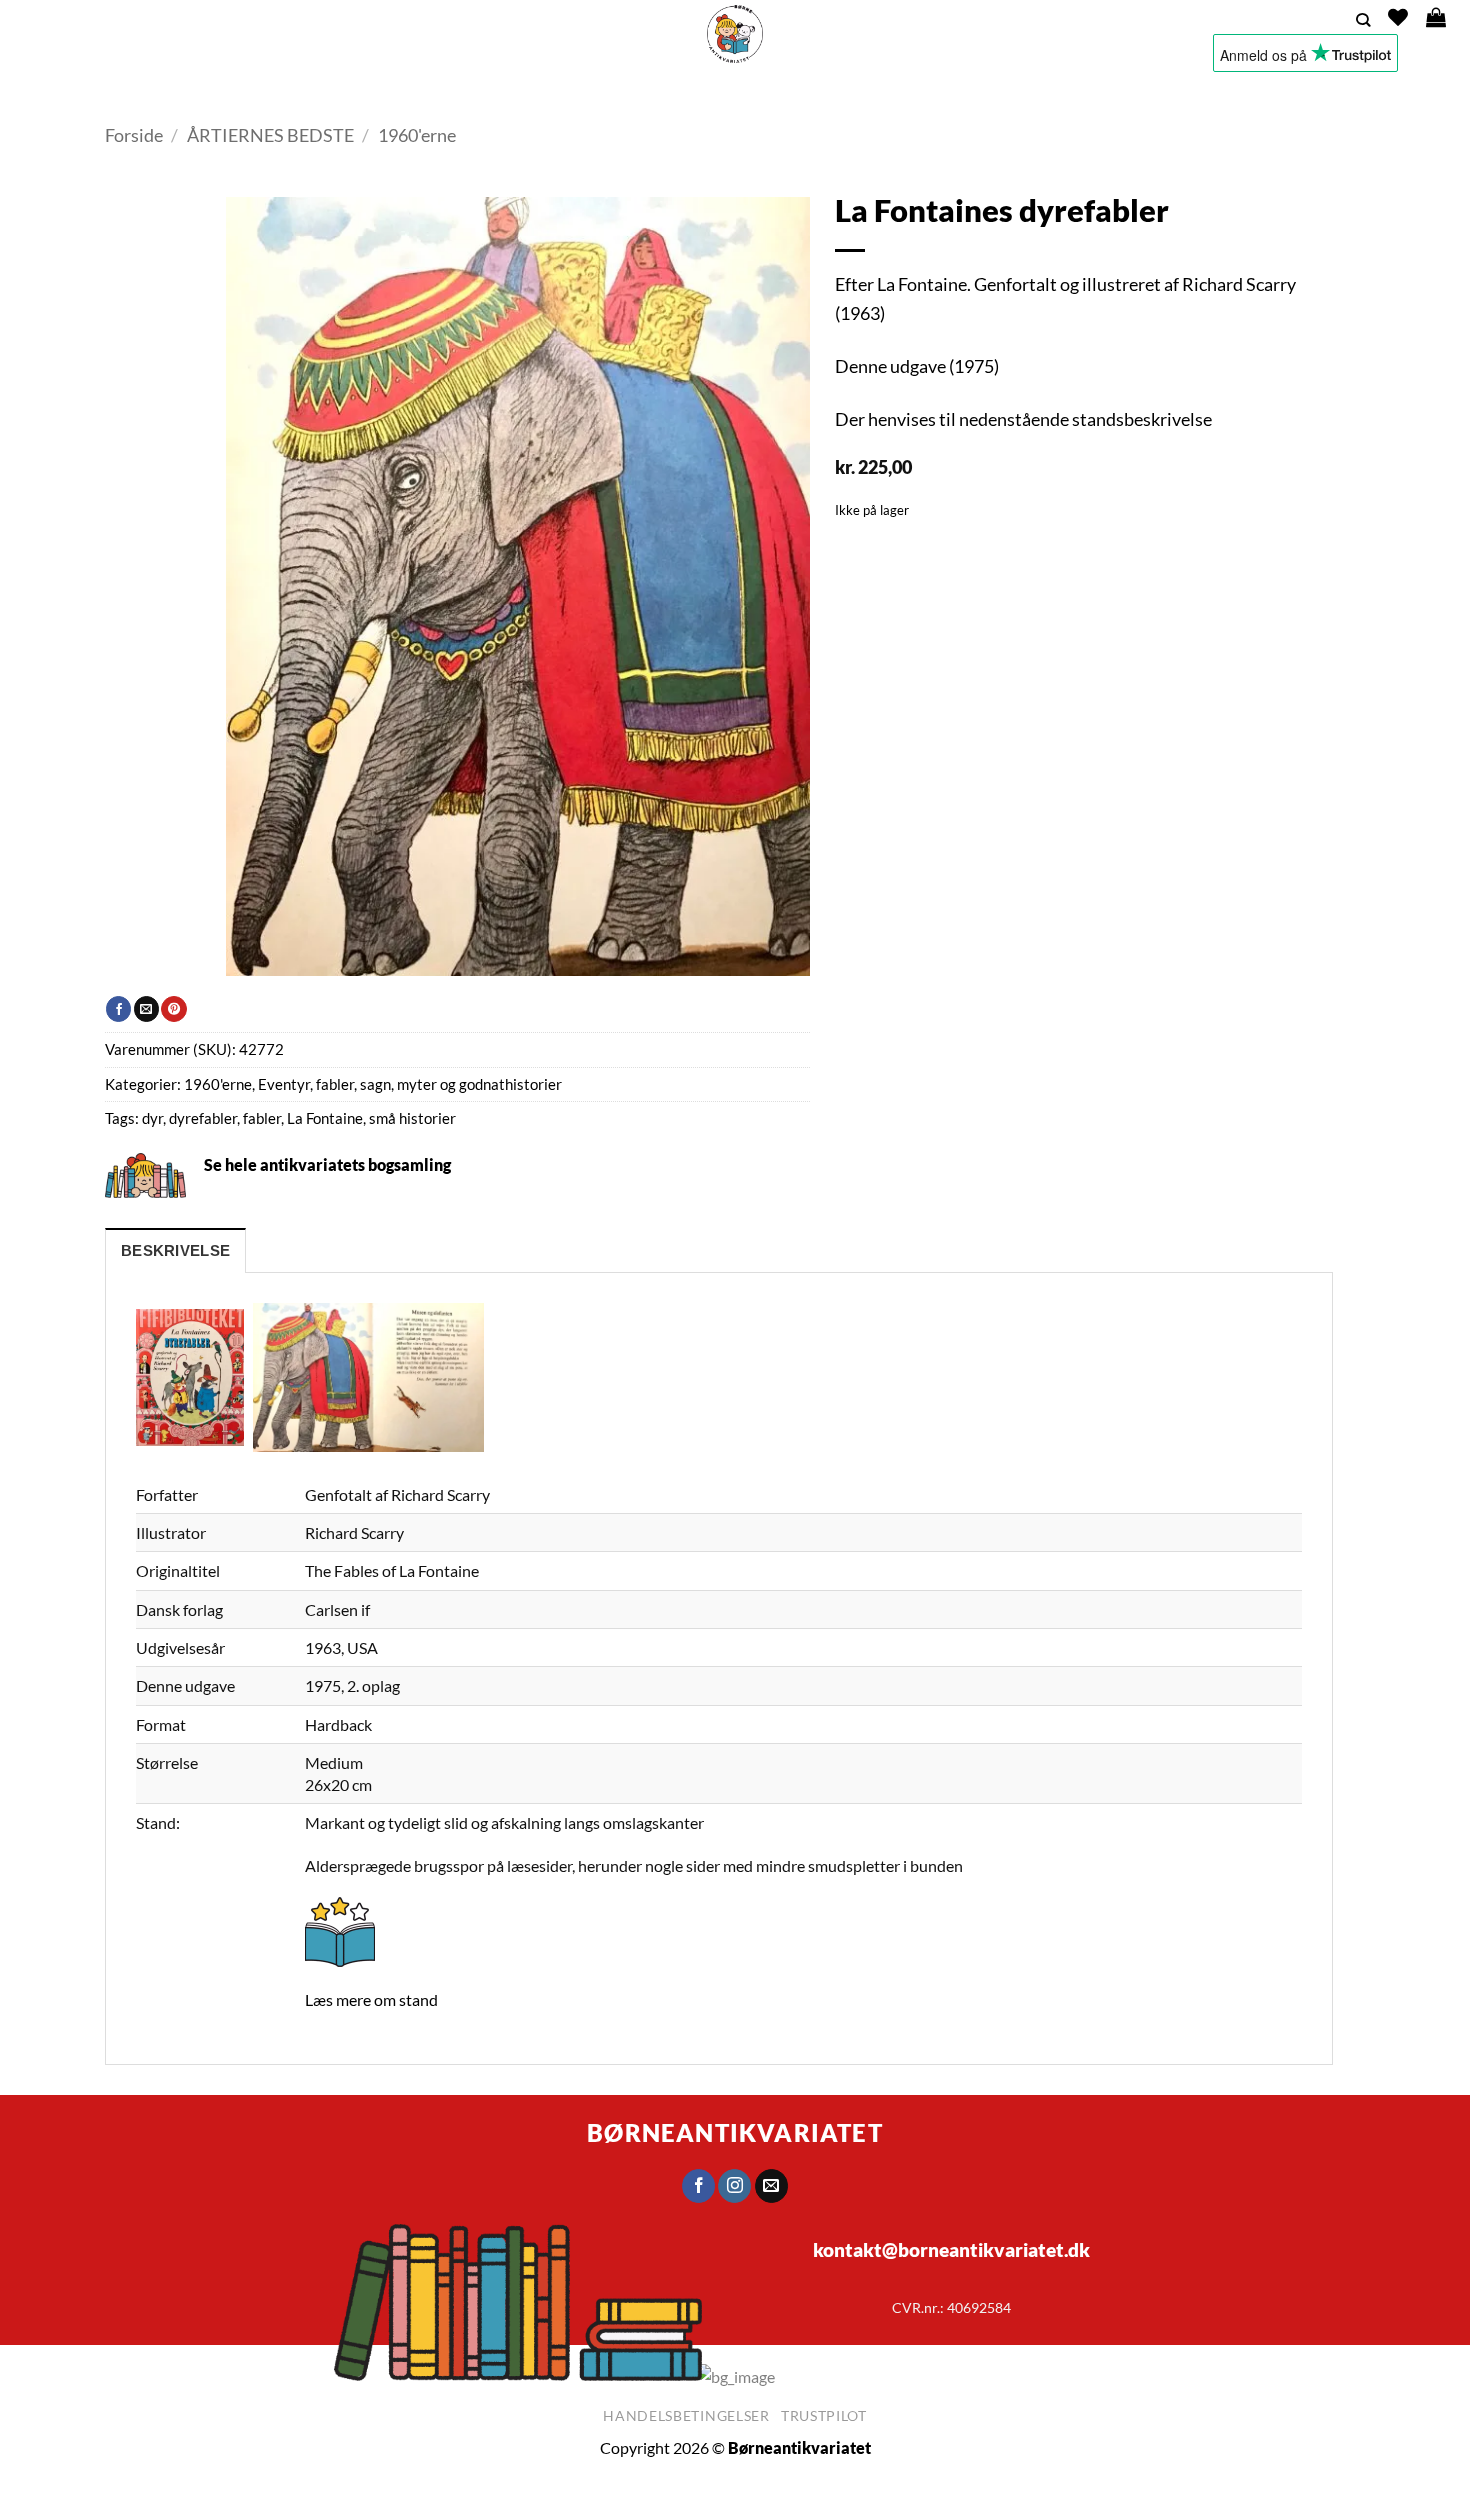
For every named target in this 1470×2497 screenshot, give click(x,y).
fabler (262, 1118)
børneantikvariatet (735, 2132)
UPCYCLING (671, 94)
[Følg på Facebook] (698, 2186)
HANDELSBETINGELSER (1039, 94)
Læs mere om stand (371, 1999)
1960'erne (417, 135)
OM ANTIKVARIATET (789, 94)
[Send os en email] (771, 2186)
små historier (412, 1118)
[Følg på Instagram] (735, 2186)
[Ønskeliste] (1398, 17)
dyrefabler (203, 1118)
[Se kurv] (1436, 17)
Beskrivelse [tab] (175, 1251)
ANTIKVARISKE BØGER (529, 94)
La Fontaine (325, 1118)
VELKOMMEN (394, 94)
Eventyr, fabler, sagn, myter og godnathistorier (410, 1084)
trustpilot (824, 2415)
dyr (152, 1118)
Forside (134, 135)
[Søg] (1363, 20)
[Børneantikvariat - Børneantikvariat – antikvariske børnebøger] (735, 34)
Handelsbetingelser (686, 2415)
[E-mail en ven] (146, 1009)
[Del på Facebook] (118, 1009)
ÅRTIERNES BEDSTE (270, 135)
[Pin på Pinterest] (173, 1009)
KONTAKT (913, 94)
